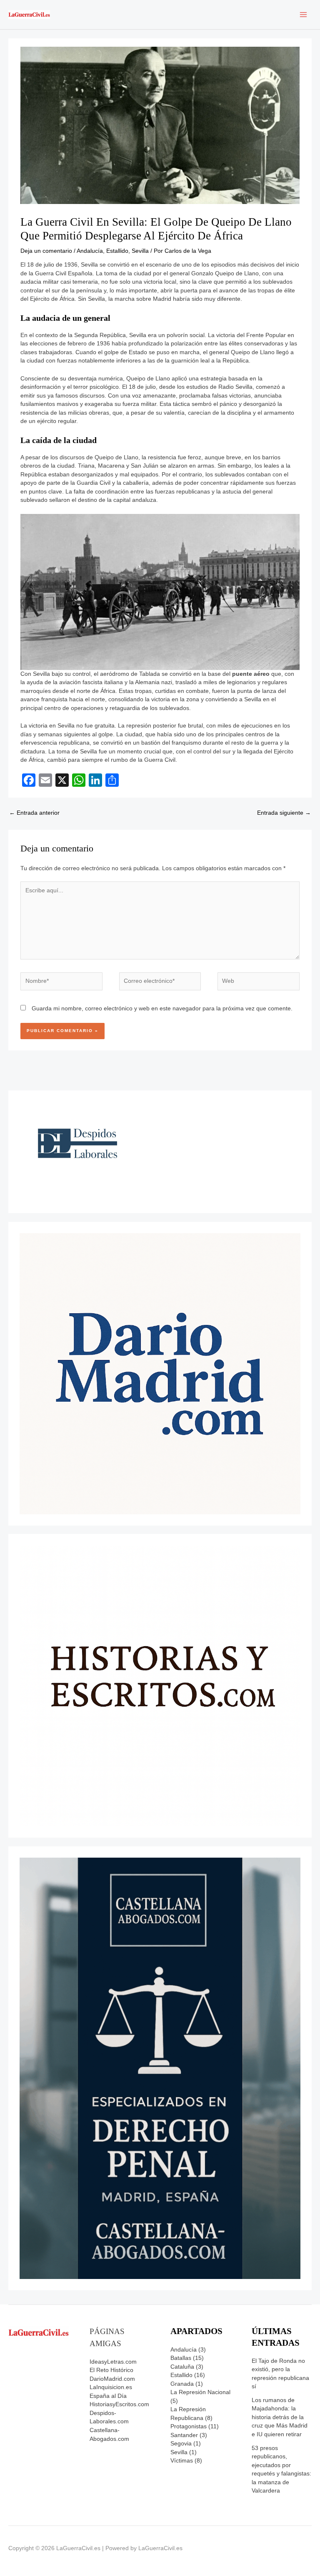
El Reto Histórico (111, 2370)
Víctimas (182, 2461)
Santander (184, 2435)
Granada (182, 2384)
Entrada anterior (34, 813)
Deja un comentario (46, 251)
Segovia (181, 2444)
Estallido (117, 251)
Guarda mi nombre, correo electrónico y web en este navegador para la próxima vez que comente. (162, 1008)
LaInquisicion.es (111, 2387)
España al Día (108, 2396)
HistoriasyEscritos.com (119, 2404)
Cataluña (182, 2367)
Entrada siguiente (284, 813)
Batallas (181, 2358)
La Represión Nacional (200, 2392)
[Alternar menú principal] (304, 15)
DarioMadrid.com (112, 2379)
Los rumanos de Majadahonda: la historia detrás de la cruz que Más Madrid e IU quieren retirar (280, 2417)
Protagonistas (189, 2426)
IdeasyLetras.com (113, 2362)
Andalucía (90, 251)
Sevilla (140, 251)
